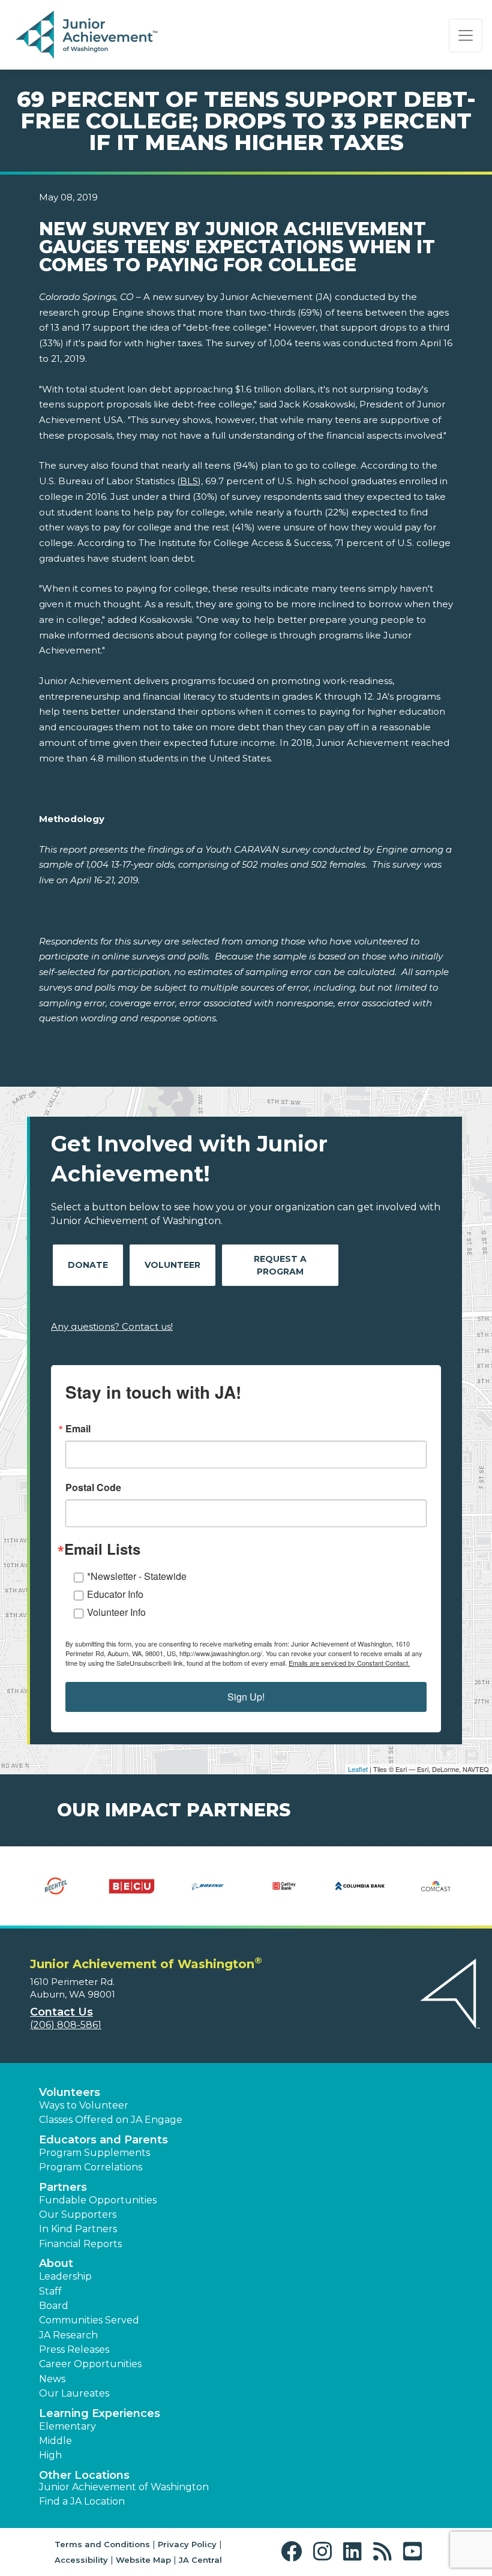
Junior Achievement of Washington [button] (124, 2487)
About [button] (56, 2263)
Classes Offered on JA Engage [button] (111, 2120)
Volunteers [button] (70, 2092)
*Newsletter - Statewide (137, 1576)
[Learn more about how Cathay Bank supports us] (284, 1886)
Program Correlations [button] (91, 2167)
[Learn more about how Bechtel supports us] (56, 1886)
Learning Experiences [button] (100, 2413)
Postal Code (93, 1488)
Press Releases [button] (74, 2349)
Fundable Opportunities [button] (98, 2200)
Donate (88, 1265)
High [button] (50, 2455)
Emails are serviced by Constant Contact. (349, 1663)
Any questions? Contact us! (112, 1326)
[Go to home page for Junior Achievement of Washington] (88, 35)
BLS (189, 481)
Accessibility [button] (81, 2560)
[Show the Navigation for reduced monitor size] (466, 35)
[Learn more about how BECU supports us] (132, 1886)
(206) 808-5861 (66, 2025)
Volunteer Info (116, 1612)
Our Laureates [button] (74, 2393)
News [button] (52, 2379)
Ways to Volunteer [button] (84, 2105)
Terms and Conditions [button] (102, 2544)
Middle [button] (55, 2441)
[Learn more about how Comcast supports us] (436, 1886)
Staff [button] (50, 2291)
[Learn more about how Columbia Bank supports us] (360, 1886)
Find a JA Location (82, 2501)
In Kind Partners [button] (78, 2229)
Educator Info (115, 1594)
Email (78, 1429)
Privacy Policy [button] (187, 2544)
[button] (294, 2552)
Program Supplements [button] (94, 2153)
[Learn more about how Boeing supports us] (208, 1886)
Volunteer (172, 1265)
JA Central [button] (200, 2560)
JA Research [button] (68, 2335)
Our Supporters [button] (78, 2214)
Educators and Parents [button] (103, 2140)
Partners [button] (63, 2187)
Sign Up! (246, 1697)
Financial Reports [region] (80, 2244)
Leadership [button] (65, 2276)
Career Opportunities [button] (90, 2364)
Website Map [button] (143, 2560)
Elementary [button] (67, 2426)
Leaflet (358, 1769)
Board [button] (54, 2306)
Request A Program (280, 1265)
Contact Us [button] (61, 2012)
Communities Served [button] (89, 2320)
